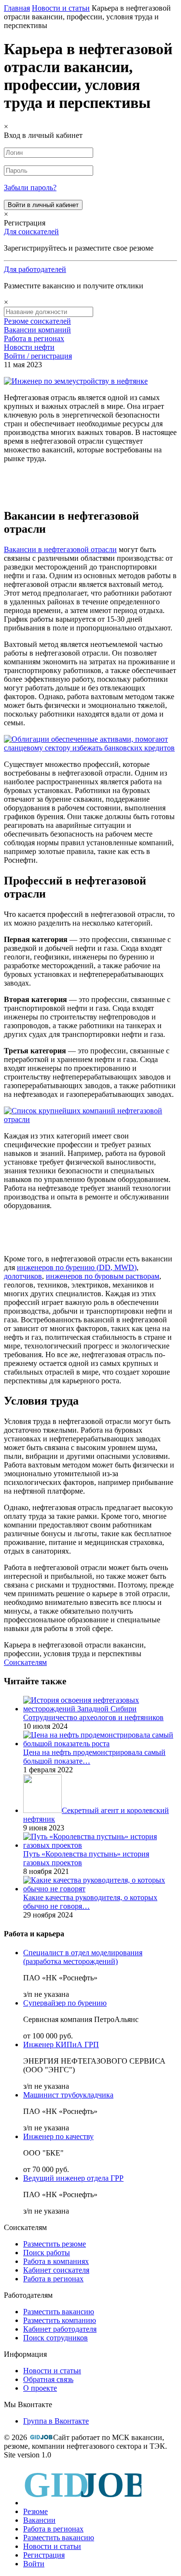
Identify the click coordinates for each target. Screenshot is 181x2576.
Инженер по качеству (58, 2136)
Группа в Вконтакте (56, 2421)
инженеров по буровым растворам (103, 1276)
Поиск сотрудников (56, 2338)
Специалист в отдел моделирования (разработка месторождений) (83, 1957)
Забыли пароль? (30, 187)
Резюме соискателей (37, 321)
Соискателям (25, 1662)
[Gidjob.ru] (41, 2437)
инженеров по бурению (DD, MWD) (77, 1267)
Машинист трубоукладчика (68, 2095)
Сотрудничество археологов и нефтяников (93, 1717)
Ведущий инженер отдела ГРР (73, 2178)
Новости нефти (29, 347)
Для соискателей (31, 232)
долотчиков (23, 1276)
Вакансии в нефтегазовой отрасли (60, 549)
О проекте (40, 2388)
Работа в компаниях (56, 2261)
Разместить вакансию (59, 2312)
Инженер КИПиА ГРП (61, 2044)
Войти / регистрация (38, 356)
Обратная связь (48, 2379)
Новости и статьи (52, 2371)
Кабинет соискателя (56, 2270)
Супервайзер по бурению (65, 2003)
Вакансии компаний (37, 330)
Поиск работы (47, 2253)
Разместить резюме (55, 2244)
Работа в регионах (34, 338)
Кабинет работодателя (60, 2329)
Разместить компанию (60, 2320)
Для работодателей (35, 269)
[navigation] (90, 2517)
